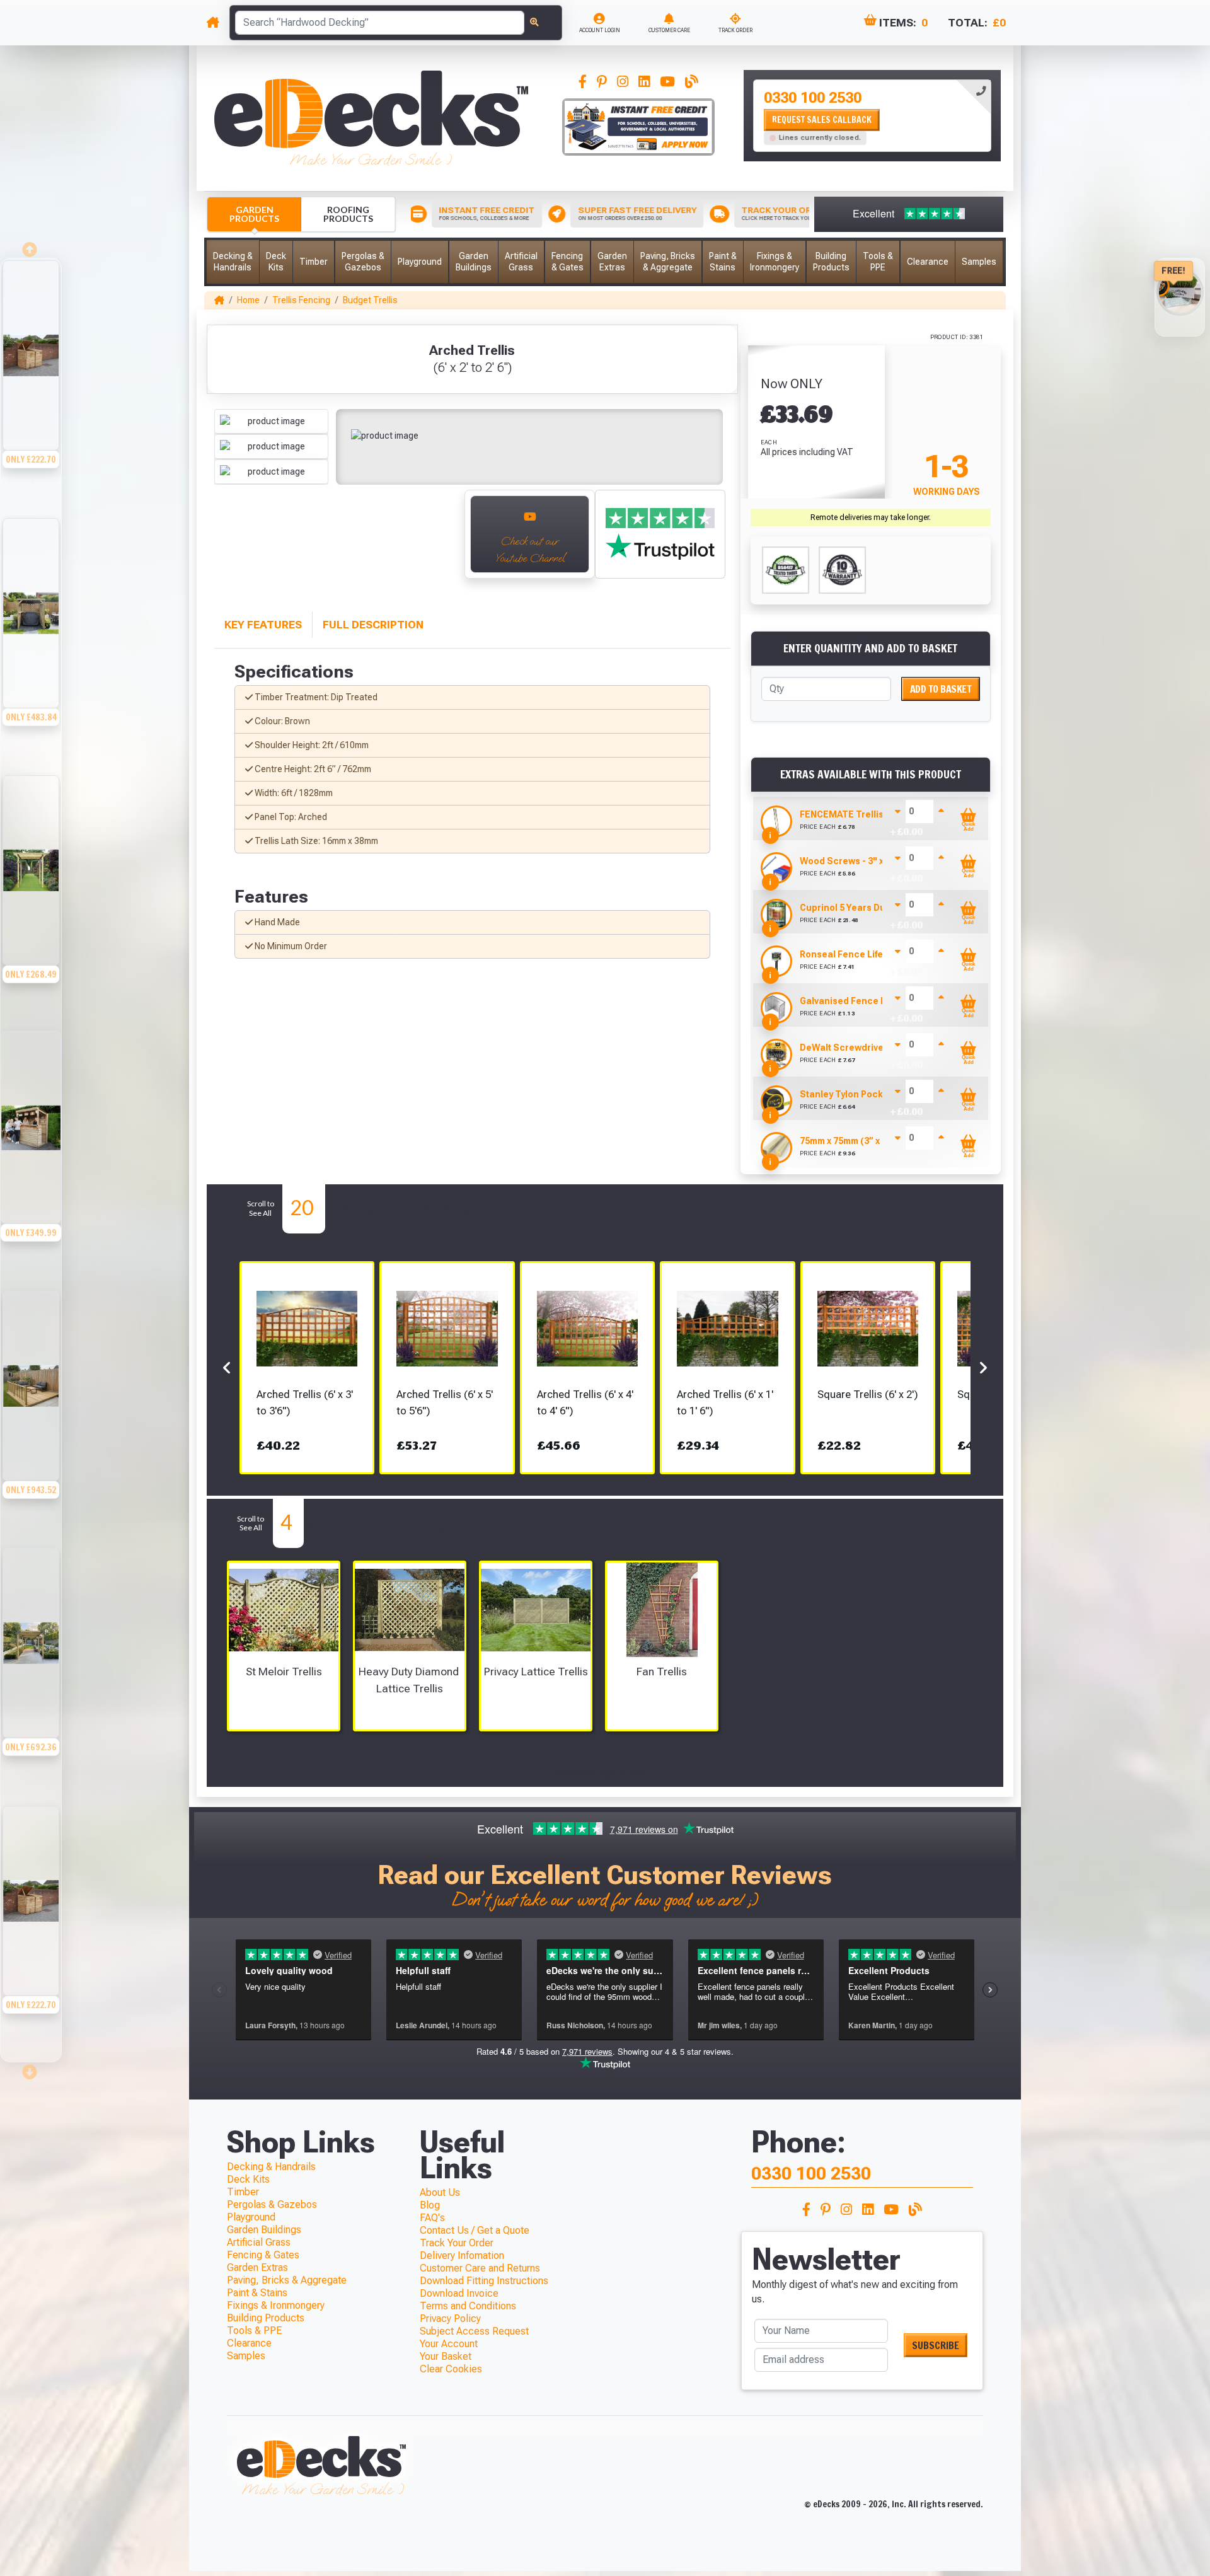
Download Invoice (459, 2293)
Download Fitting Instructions (484, 2281)
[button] (233, 262)
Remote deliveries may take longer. (871, 517)
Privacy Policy (450, 2319)
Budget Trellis (370, 300)
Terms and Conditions (468, 2306)
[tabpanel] (872, 116)
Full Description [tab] (373, 625)
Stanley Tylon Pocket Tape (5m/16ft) (878, 1094)
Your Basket (446, 2356)
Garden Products (254, 214)
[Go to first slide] (441, 541)
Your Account (449, 2344)
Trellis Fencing (301, 300)
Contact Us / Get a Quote (475, 2230)
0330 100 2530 (813, 98)
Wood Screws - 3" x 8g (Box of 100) (874, 861)
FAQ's (432, 2218)
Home (248, 300)
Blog (430, 2205)
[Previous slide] (228, 541)
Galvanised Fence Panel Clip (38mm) (879, 1001)
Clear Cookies (451, 2369)
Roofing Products (348, 214)
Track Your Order (457, 2243)
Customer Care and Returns (480, 2268)
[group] (31, 387)
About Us (440, 2192)
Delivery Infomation (462, 2255)
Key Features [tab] (263, 625)
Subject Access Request (474, 2331)
